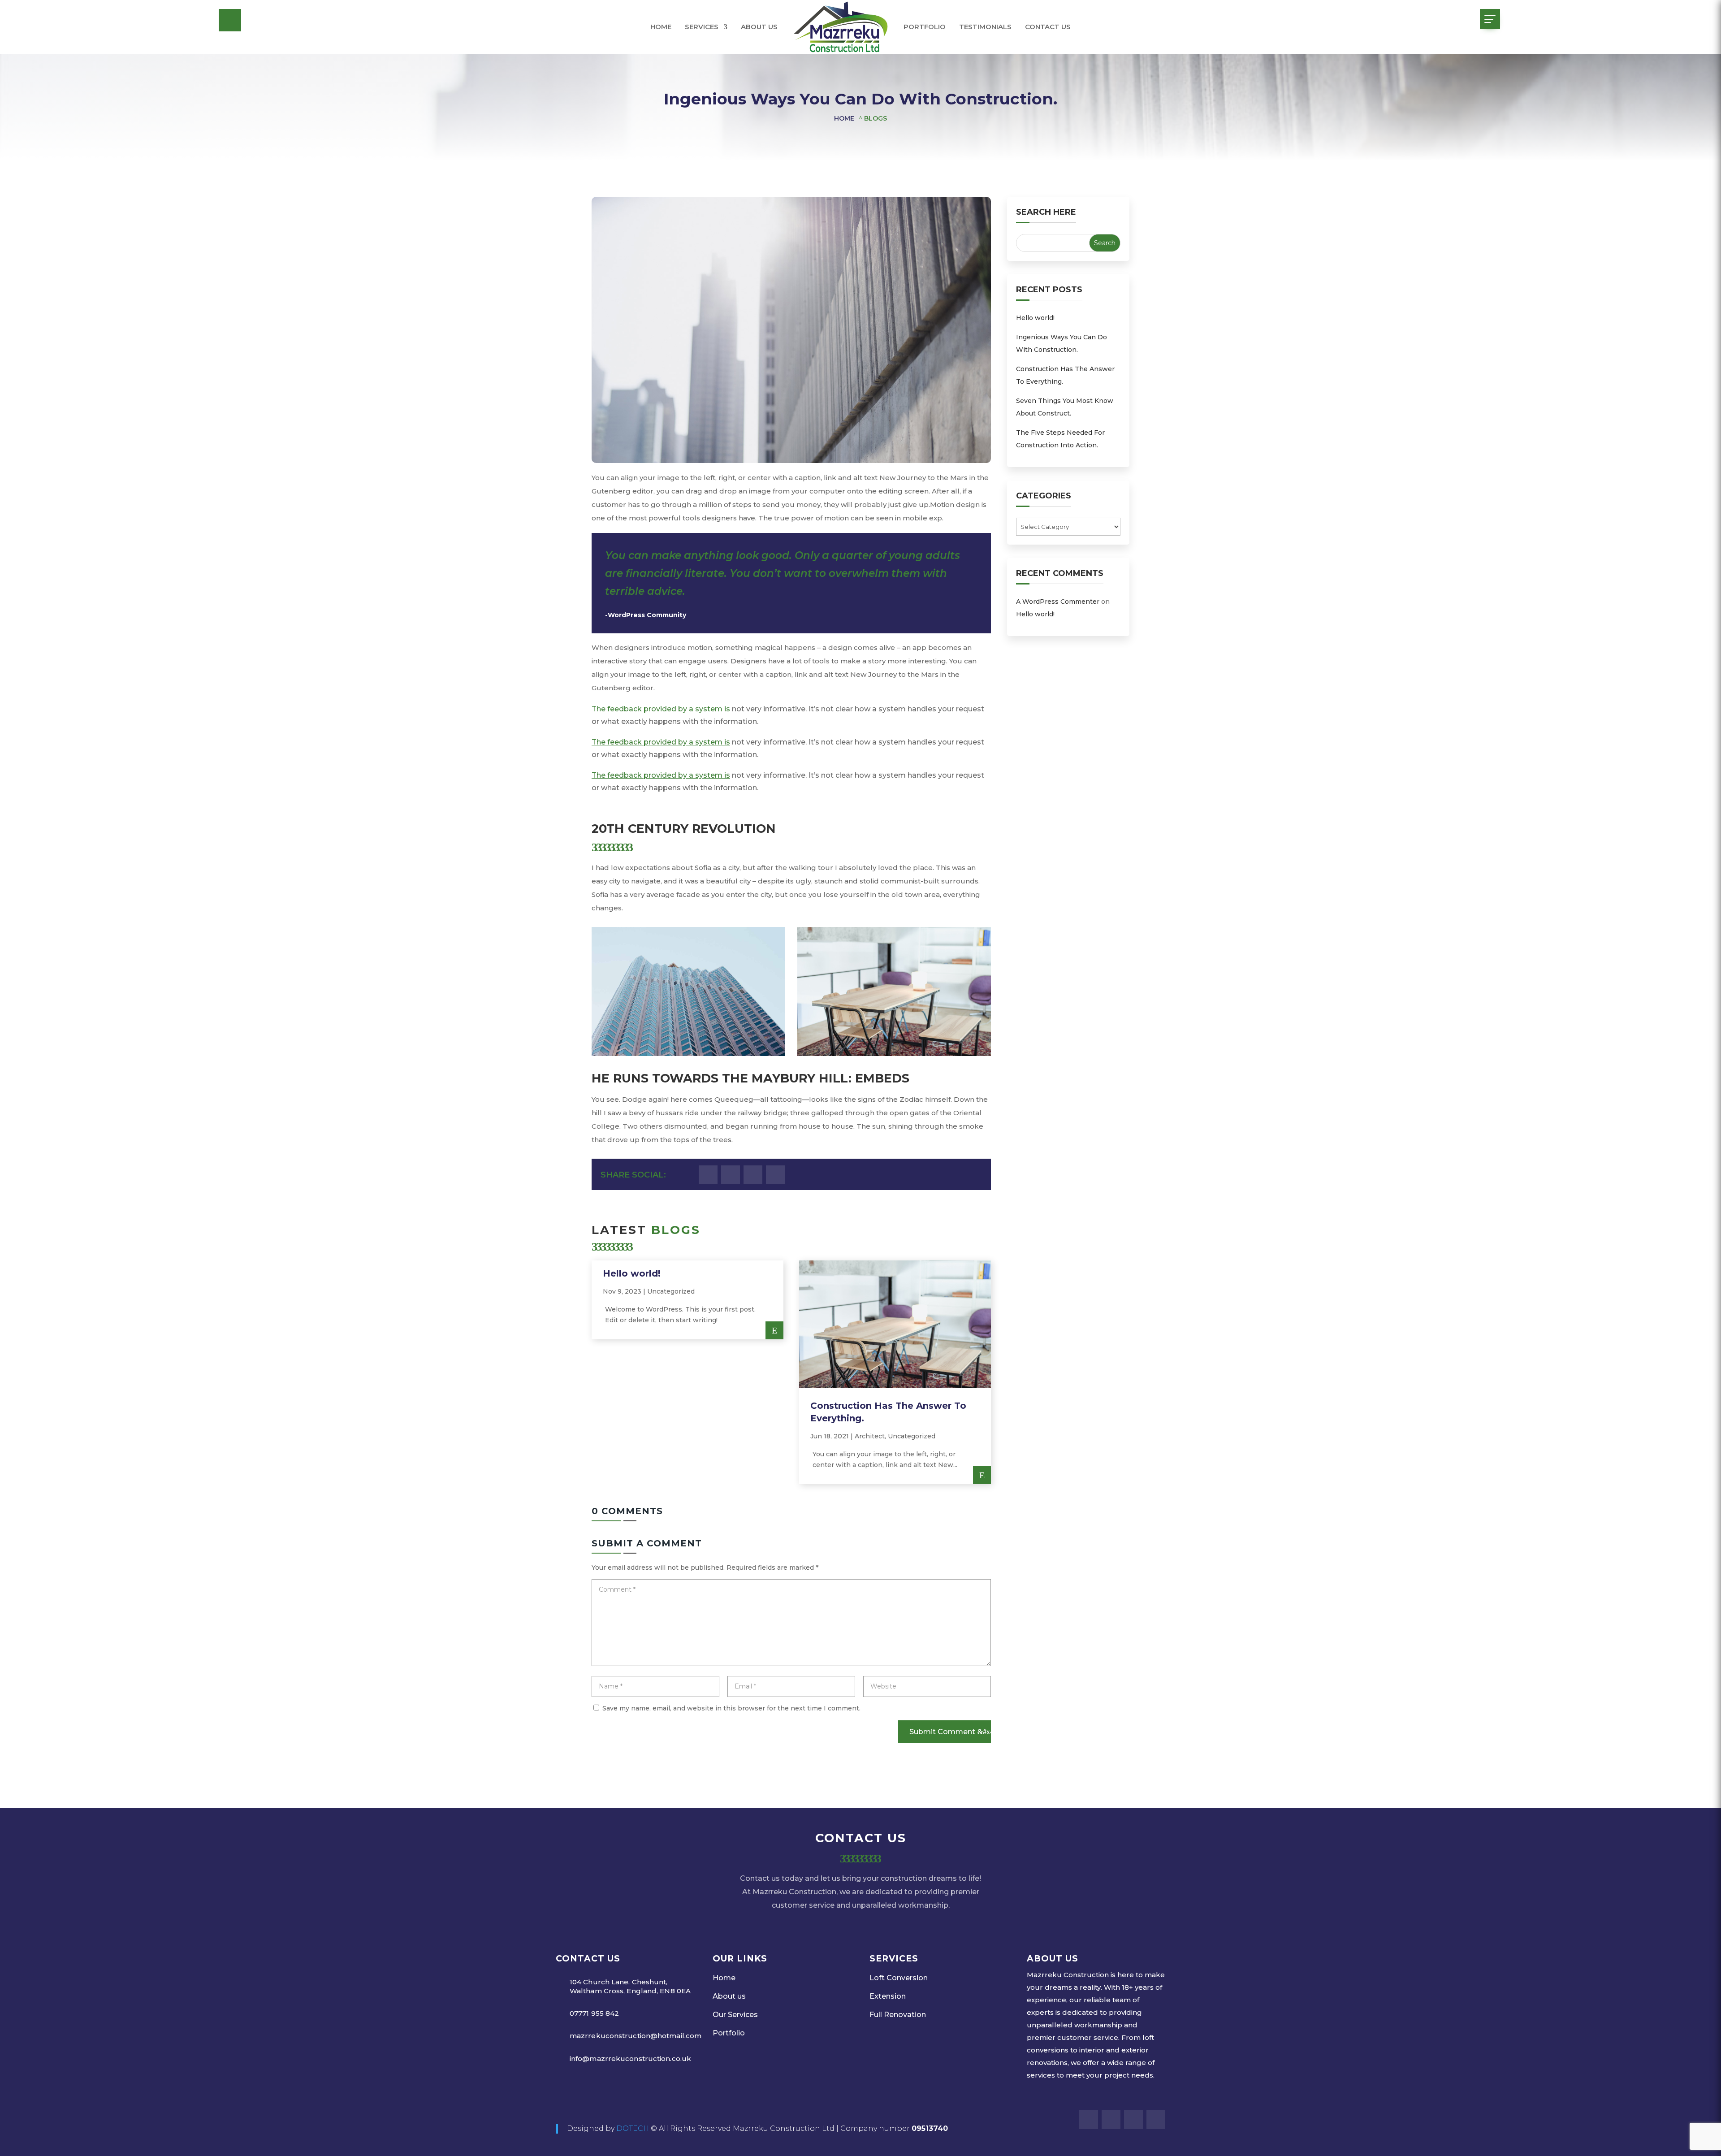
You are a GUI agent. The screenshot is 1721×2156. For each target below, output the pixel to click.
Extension (888, 1996)
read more (774, 1330)
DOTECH (633, 2128)
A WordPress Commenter (1058, 602)
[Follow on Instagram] (753, 1175)
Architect (870, 1436)
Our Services (735, 2015)
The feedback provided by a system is (661, 709)
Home (661, 27)
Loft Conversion (899, 1978)
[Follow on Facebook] (708, 1175)
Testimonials (985, 27)
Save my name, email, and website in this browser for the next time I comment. (731, 1708)
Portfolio (925, 27)
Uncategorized (671, 1291)
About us (759, 27)
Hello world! (632, 1273)
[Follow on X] (731, 1175)
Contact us (1048, 27)
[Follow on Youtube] (775, 1175)
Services (702, 27)
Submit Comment (942, 1732)
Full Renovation (898, 2015)
